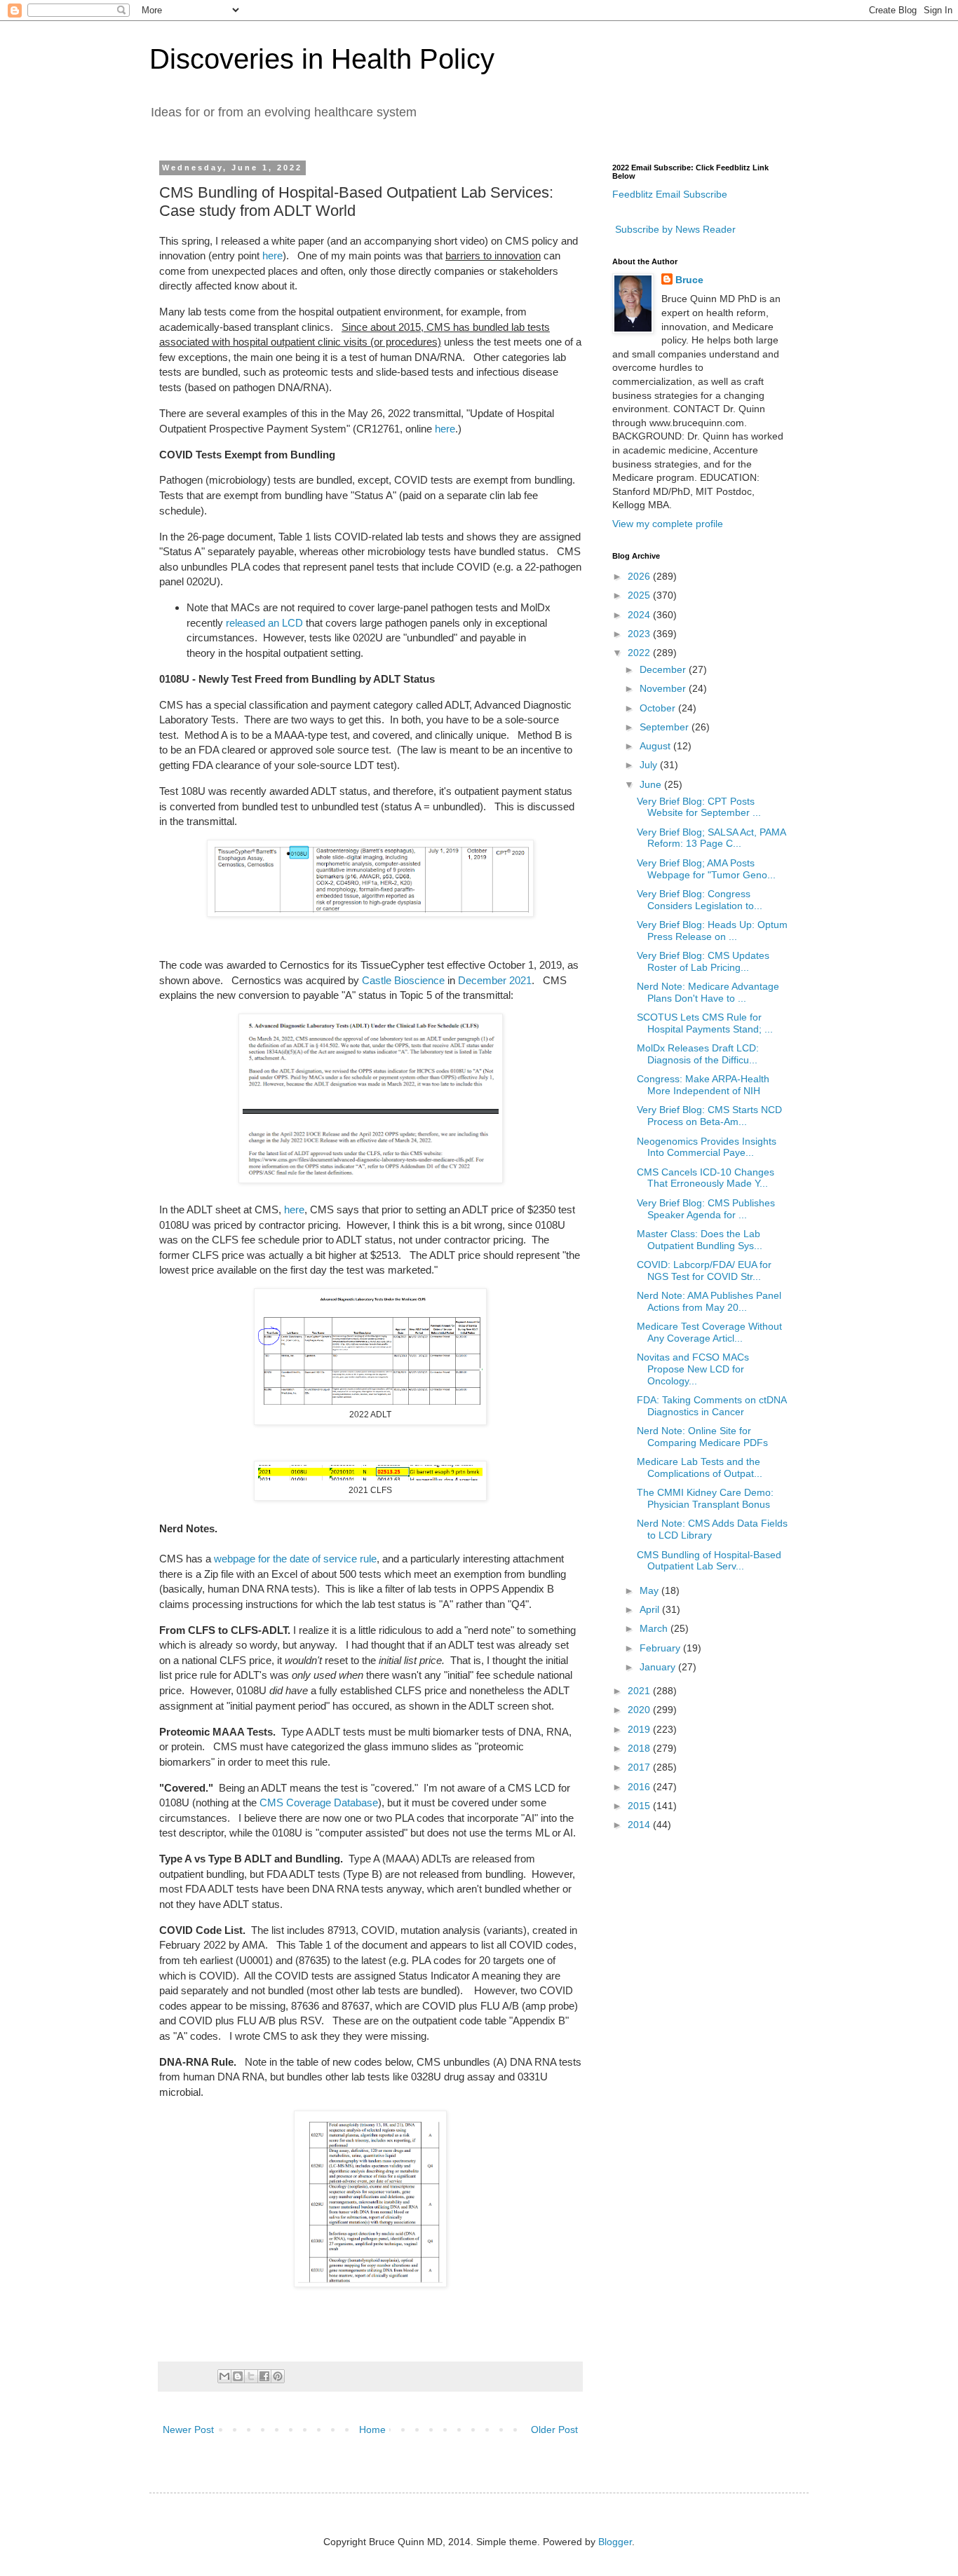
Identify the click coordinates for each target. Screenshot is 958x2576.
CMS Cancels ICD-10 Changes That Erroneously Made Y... (706, 1178)
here (272, 255)
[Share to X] (251, 2376)
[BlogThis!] (238, 2376)
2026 (640, 576)
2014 (640, 1825)
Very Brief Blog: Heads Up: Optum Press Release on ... (712, 931)
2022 (640, 653)
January (659, 1667)
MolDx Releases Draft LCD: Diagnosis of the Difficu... (698, 1054)
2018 (640, 1748)
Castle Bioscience (403, 980)
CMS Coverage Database (319, 1802)
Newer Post (188, 2430)
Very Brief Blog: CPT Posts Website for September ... (699, 807)
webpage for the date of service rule (295, 1559)
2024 (640, 615)
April (651, 1609)
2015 (640, 1806)
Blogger (615, 2542)
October (659, 708)
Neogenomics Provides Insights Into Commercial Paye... (707, 1147)
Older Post (554, 2430)
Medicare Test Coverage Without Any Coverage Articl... (709, 1332)
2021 (640, 1691)
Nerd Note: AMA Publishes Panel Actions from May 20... (709, 1301)
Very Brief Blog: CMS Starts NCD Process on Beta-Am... (709, 1116)
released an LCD (264, 623)
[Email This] (224, 2376)
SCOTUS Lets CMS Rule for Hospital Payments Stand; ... (705, 1023)
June (652, 784)
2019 (640, 1729)
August (656, 746)
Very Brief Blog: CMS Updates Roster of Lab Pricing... (703, 961)
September (666, 727)
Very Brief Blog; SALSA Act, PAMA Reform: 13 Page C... (711, 838)
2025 (640, 595)
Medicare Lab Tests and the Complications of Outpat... (700, 1467)
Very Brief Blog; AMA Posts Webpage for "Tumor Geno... (706, 869)
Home (372, 2430)
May (650, 1590)
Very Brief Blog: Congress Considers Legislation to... (700, 900)
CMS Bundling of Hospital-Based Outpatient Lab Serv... (709, 1561)
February (661, 1648)
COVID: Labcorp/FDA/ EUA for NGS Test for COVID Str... (704, 1270)
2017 (640, 1767)
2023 (640, 634)
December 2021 (495, 980)
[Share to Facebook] (264, 2376)
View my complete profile (668, 524)
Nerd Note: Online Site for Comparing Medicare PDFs (702, 1437)
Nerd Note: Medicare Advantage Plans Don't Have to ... (708, 992)
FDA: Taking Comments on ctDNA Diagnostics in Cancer (711, 1406)
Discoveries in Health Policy (322, 59)
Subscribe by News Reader (674, 229)
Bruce (689, 280)
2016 (640, 1787)
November (664, 688)
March (655, 1628)
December (664, 669)
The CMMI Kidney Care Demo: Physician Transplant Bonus (705, 1498)
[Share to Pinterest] (278, 2376)
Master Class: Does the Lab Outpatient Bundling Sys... (700, 1240)
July (650, 765)
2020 (640, 1710)
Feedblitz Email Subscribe (670, 194)
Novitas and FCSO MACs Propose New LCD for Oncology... (693, 1369)
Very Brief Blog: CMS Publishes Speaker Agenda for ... (706, 1209)
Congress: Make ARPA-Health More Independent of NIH (703, 1085)
